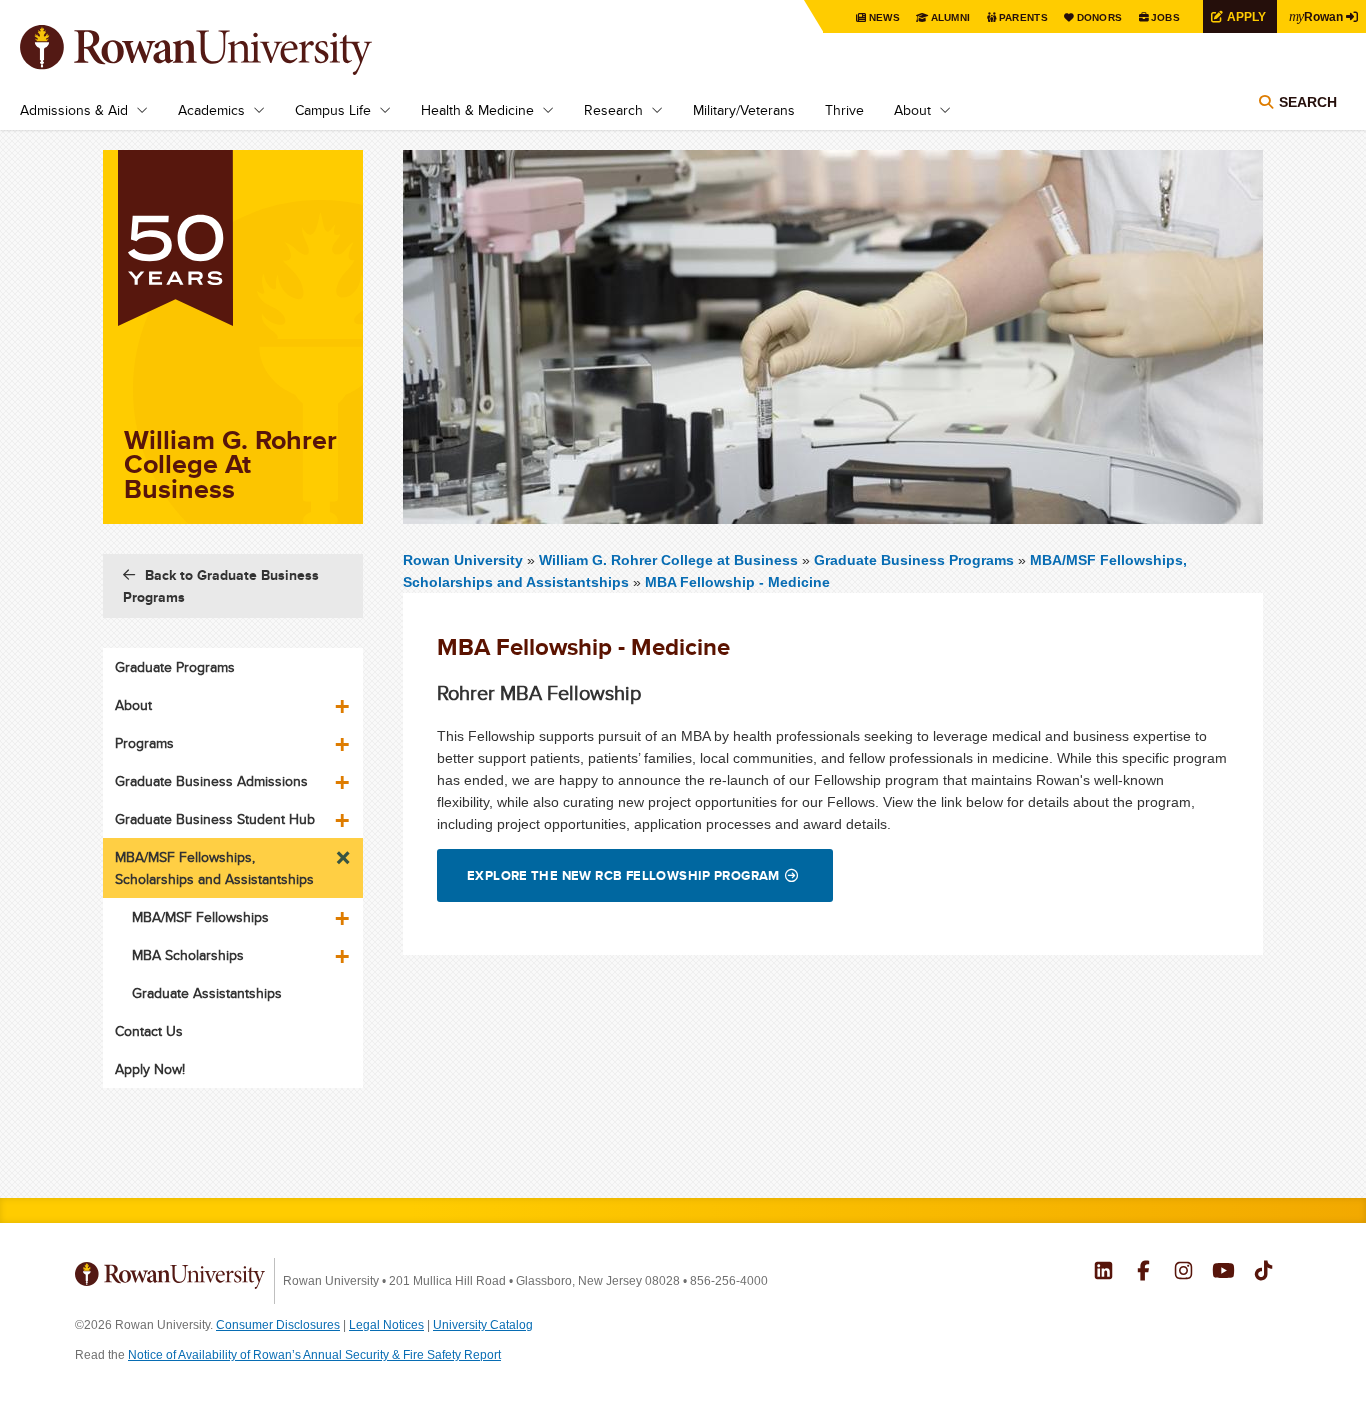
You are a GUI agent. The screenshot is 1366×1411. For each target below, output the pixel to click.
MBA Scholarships (188, 955)
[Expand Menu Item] (344, 699)
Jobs (1165, 17)
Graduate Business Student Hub (215, 819)
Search (1308, 102)
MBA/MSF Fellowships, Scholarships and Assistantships (214, 868)
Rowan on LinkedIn (1103, 1273)
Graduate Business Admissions (211, 781)
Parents (1023, 17)
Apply (1246, 16)
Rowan (1316, 16)
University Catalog (483, 1325)
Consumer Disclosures (278, 1325)
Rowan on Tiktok (1263, 1273)
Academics (211, 110)
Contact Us (149, 1031)
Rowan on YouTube (1223, 1273)
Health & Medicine (477, 110)
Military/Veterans (744, 110)
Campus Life (333, 110)
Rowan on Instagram (1183, 1273)
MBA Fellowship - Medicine (737, 582)
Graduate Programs (175, 667)
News (884, 17)
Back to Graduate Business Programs (221, 586)
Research (613, 110)
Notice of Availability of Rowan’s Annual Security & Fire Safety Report (314, 1355)
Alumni (951, 17)
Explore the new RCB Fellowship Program (623, 875)
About (912, 110)
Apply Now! (150, 1069)
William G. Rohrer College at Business (670, 560)
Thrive (844, 110)
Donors (1100, 17)
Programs (144, 743)
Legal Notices (386, 1325)
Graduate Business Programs (914, 560)
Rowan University (225, 50)
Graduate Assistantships (207, 993)
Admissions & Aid (74, 110)
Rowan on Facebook (1143, 1273)
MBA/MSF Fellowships (200, 917)
